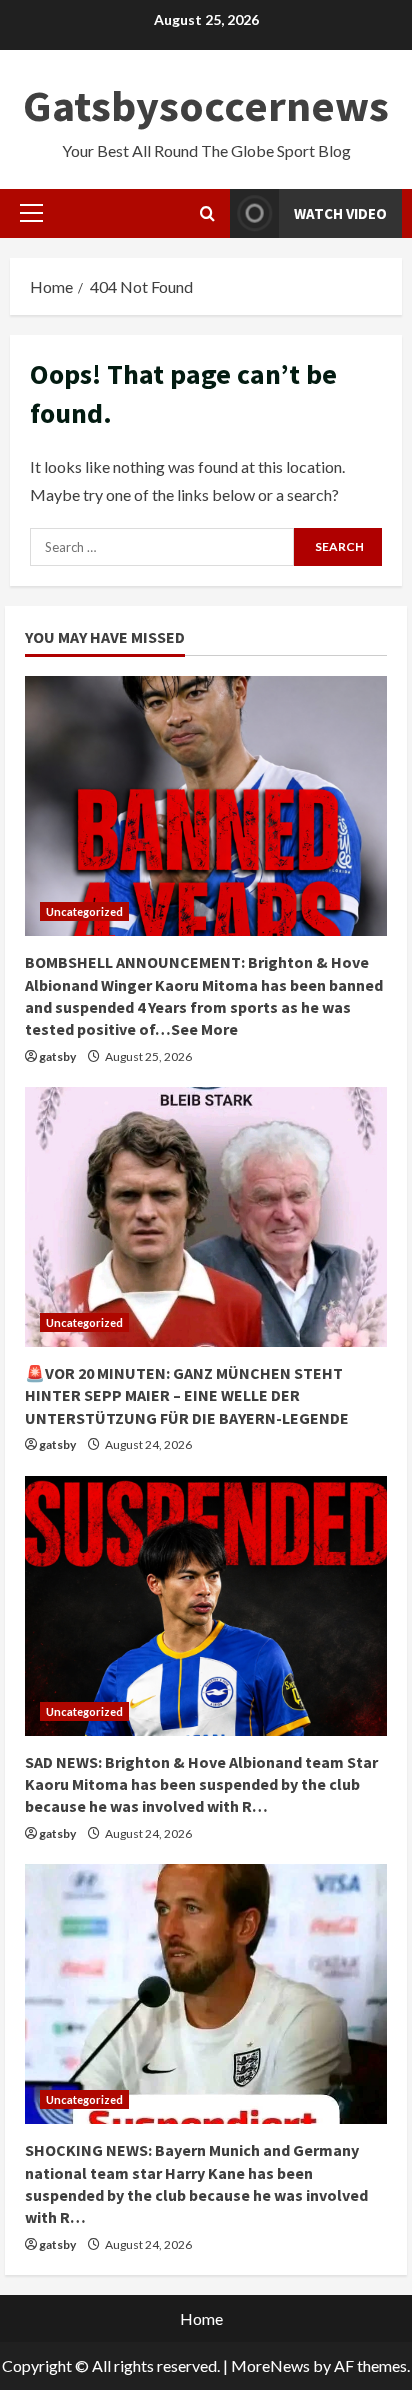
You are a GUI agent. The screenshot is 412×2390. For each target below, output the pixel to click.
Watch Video (340, 213)
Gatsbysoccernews (206, 105)
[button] (31, 213)
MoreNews (270, 2365)
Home (201, 2318)
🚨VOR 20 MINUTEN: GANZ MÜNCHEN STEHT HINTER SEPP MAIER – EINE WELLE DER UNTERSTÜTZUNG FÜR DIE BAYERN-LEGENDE (187, 1395)
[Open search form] (207, 213)
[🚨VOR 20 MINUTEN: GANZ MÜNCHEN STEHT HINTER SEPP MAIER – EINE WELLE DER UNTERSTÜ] (206, 1217)
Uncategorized (84, 911)
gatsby (57, 1056)
